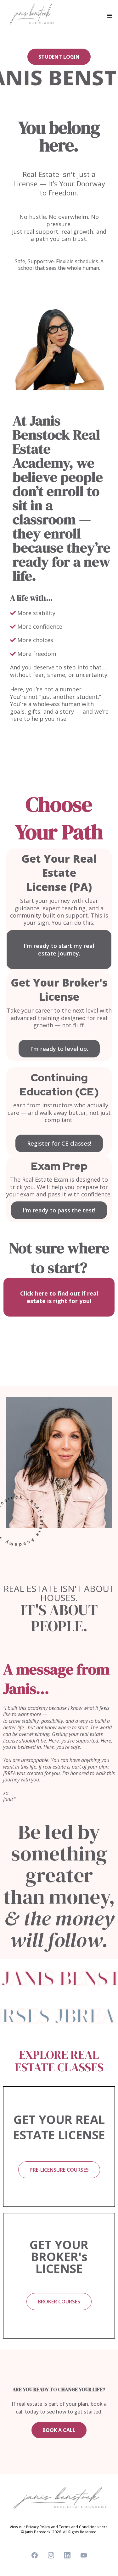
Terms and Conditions (79, 2527)
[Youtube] (84, 2555)
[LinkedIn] (67, 2555)
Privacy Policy (38, 2527)
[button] (109, 16)
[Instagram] (51, 2555)
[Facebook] (35, 2555)
